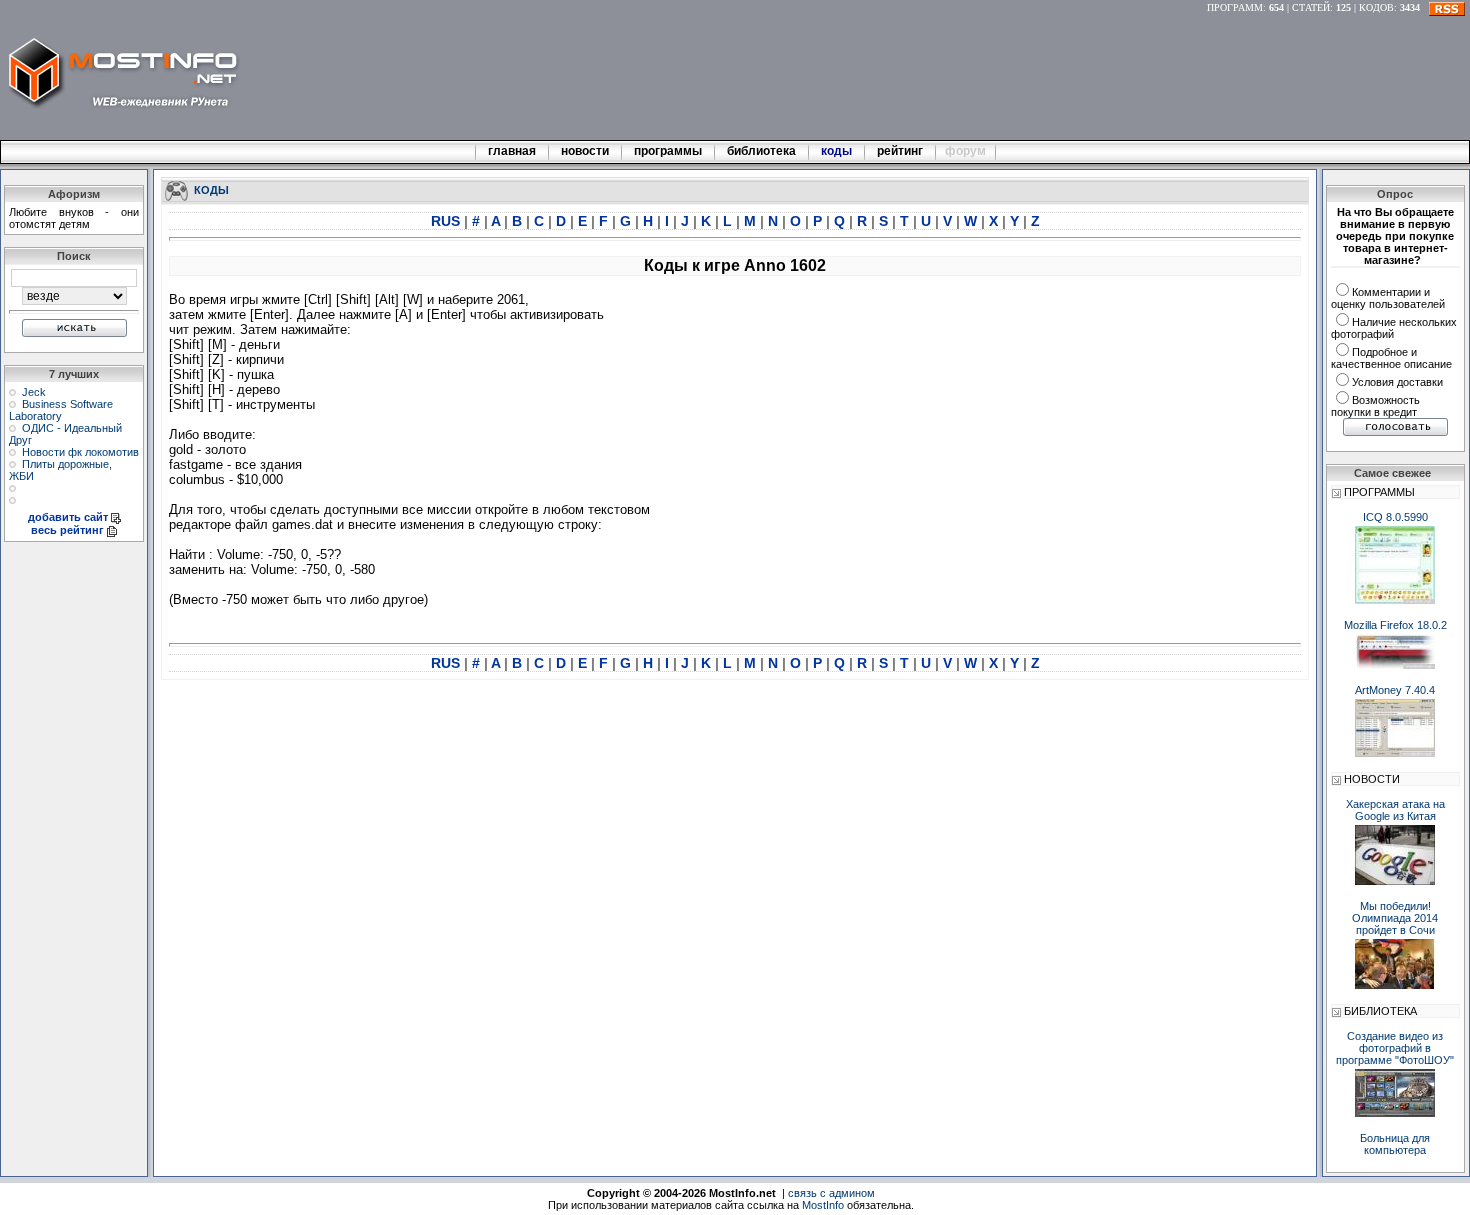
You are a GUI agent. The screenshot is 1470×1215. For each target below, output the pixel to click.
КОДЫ (211, 189)
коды (836, 151)
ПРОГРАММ (1235, 7)
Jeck (34, 392)
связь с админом (831, 1193)
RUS (447, 221)
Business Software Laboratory (61, 410)
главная (512, 151)
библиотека (761, 151)
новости (585, 151)
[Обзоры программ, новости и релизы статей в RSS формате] (1447, 7)
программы (668, 151)
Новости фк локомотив (80, 452)
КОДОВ (1376, 7)
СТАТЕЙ (1311, 7)
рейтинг (901, 151)
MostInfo (823, 1205)
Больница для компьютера (1395, 1144)
